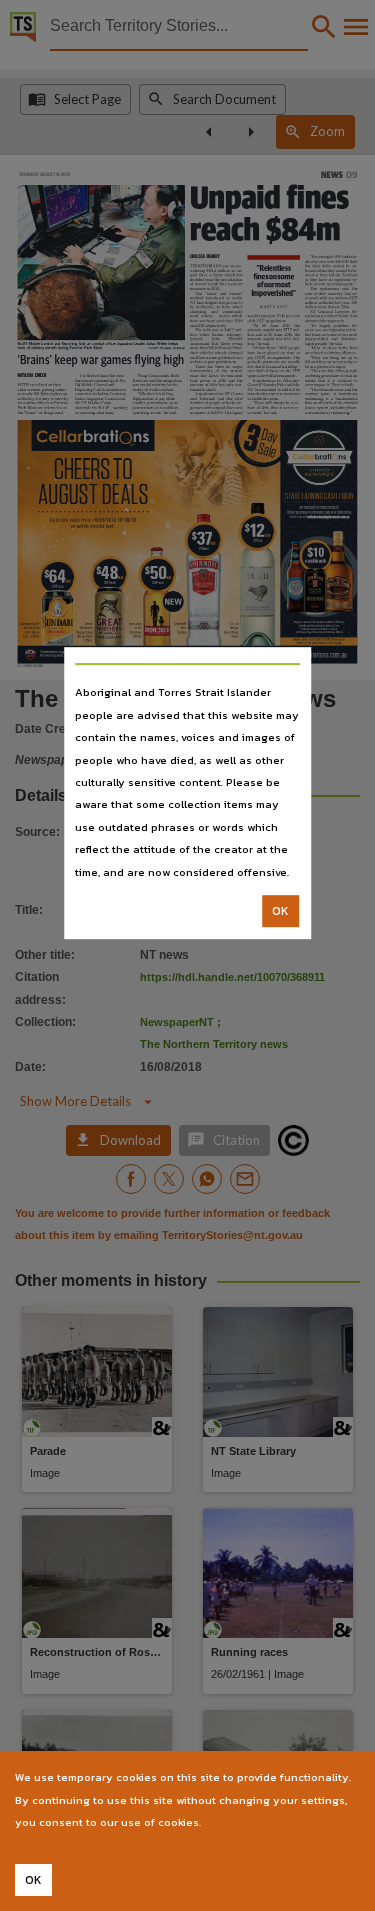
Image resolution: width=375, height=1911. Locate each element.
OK (280, 911)
